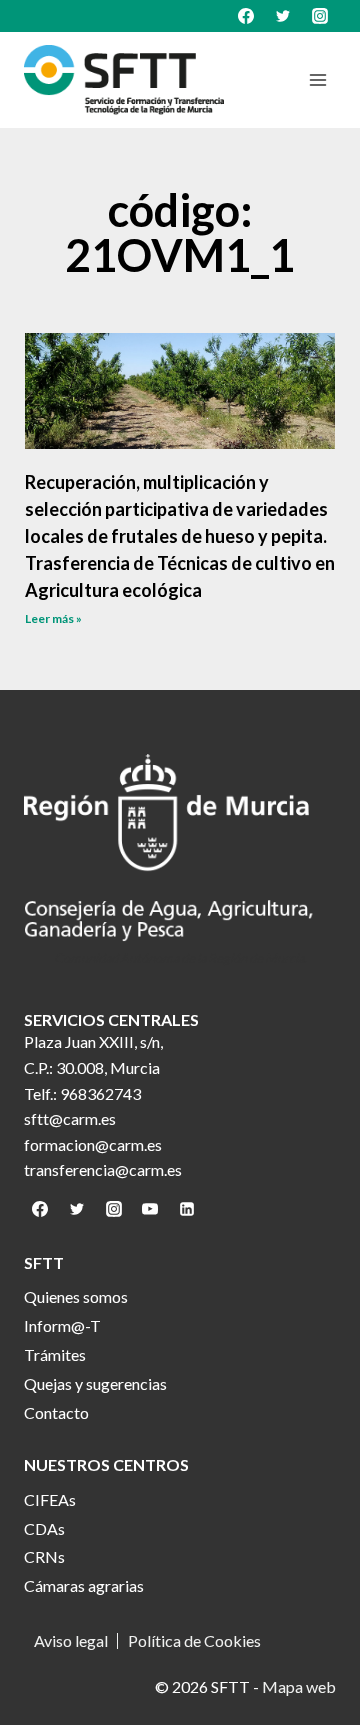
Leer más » (53, 618)
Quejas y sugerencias (95, 1383)
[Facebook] (246, 16)
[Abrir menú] (317, 79)
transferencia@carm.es (103, 1169)
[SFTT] (124, 80)
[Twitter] (283, 16)
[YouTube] (150, 1209)
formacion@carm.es (93, 1144)
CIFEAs (50, 1499)
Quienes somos (76, 1296)
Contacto (56, 1412)
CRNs (44, 1556)
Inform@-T (62, 1325)
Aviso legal (71, 1641)
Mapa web (299, 1686)
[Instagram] (320, 16)
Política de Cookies (194, 1641)
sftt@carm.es (70, 1118)
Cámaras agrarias (84, 1585)
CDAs (44, 1528)
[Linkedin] (187, 1209)
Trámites (55, 1354)
